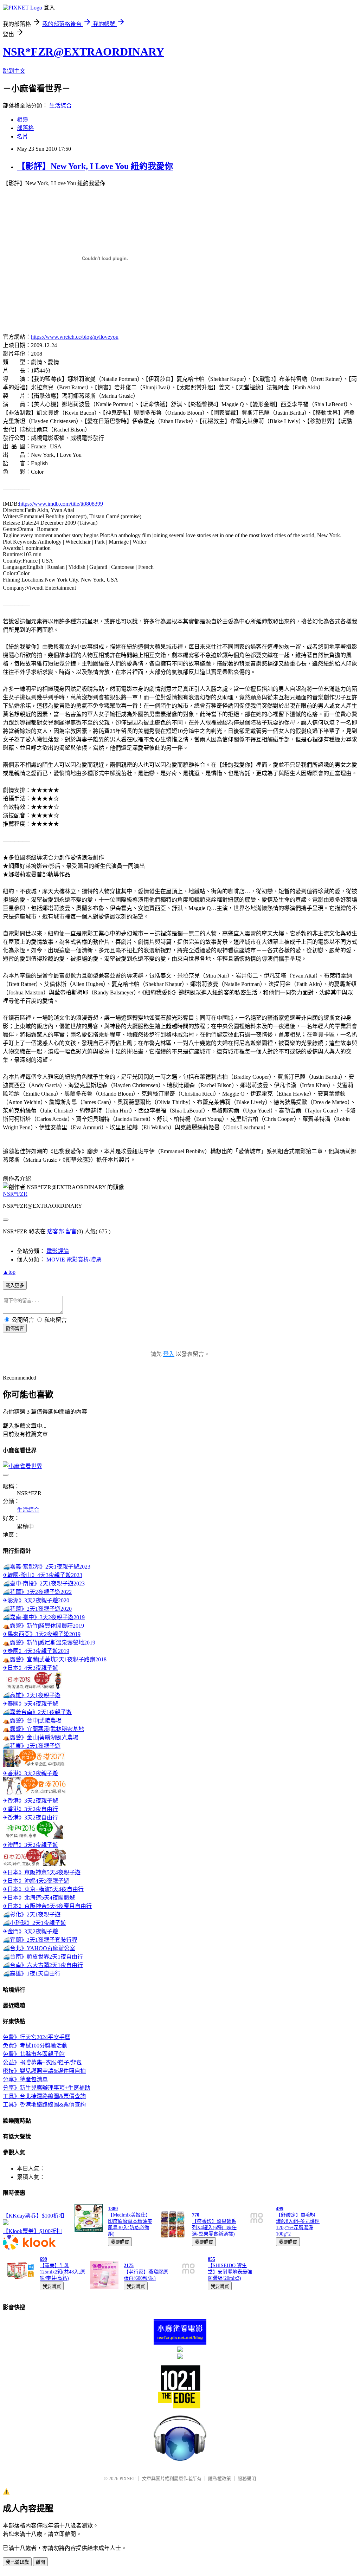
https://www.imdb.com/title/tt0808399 (61, 504)
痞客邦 (56, 1231)
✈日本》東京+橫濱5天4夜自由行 (43, 1889)
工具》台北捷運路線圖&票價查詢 (44, 2096)
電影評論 (58, 1251)
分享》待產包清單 (25, 2079)
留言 (71, 1231)
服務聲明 (247, 2478)
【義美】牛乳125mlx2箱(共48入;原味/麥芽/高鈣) (62, 2272)
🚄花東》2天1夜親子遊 (32, 1746)
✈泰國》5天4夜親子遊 (30, 1704)
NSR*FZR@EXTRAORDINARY (83, 52)
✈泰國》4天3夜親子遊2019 (36, 1651)
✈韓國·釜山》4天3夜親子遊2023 (43, 1575)
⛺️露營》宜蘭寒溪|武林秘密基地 (43, 1729)
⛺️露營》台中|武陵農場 (32, 1721)
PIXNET (127, 2478)
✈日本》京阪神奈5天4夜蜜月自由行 (47, 1906)
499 (280, 2209)
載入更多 (15, 1286)
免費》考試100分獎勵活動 (35, 2046)
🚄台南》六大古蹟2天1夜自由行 (43, 1965)
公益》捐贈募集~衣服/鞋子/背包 (42, 2062)
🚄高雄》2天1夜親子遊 (32, 1695)
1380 (113, 2209)
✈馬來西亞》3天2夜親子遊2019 (42, 1634)
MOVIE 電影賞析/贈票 (74, 1260)
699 (43, 2259)
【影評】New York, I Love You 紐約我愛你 (95, 166)
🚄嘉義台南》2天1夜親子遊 (37, 1712)
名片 (22, 137)
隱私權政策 (220, 2478)
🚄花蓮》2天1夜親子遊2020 (37, 1609)
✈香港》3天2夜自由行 (30, 1809)
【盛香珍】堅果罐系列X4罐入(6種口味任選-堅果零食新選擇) (214, 2228)
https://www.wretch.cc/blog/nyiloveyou (75, 337)
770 (196, 2215)
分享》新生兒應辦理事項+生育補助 (47, 2088)
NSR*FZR (15, 1194)
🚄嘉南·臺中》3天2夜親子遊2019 (44, 1617)
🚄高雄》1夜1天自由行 (32, 1974)
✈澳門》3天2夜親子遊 (30, 1845)
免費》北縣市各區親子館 (34, 2054)
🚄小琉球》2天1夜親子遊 (34, 1923)
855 (211, 2259)
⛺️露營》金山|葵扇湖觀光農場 (41, 1737)
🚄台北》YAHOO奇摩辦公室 (39, 1948)
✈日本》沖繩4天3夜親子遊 (36, 1881)
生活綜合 (60, 106)
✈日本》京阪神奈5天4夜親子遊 (42, 1872)
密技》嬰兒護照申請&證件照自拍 (44, 2071)
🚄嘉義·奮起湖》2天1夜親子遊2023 (47, 1567)
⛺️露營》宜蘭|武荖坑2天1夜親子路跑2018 (55, 1659)
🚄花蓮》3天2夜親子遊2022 (37, 1592)
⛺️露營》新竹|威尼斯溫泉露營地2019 (49, 1643)
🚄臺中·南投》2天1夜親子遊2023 (44, 1584)
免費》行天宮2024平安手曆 (37, 2037)
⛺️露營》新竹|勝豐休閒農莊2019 (43, 1626)
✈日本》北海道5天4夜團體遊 (39, 1898)
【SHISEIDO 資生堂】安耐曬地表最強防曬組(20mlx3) (230, 2272)
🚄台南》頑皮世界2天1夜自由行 (43, 1957)
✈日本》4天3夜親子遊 (30, 1668)
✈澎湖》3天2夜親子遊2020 (36, 1600)
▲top (9, 1272)
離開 (40, 2562)
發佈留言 (15, 1328)
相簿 (22, 120)
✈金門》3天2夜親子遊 (30, 1931)
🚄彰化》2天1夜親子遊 (32, 1915)
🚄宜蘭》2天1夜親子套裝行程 (40, 1940)
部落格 (25, 128)
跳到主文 (14, 71)
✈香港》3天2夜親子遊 (30, 1773)
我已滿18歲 (17, 2562)
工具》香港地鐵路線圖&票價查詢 (44, 2105)
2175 (129, 2266)
